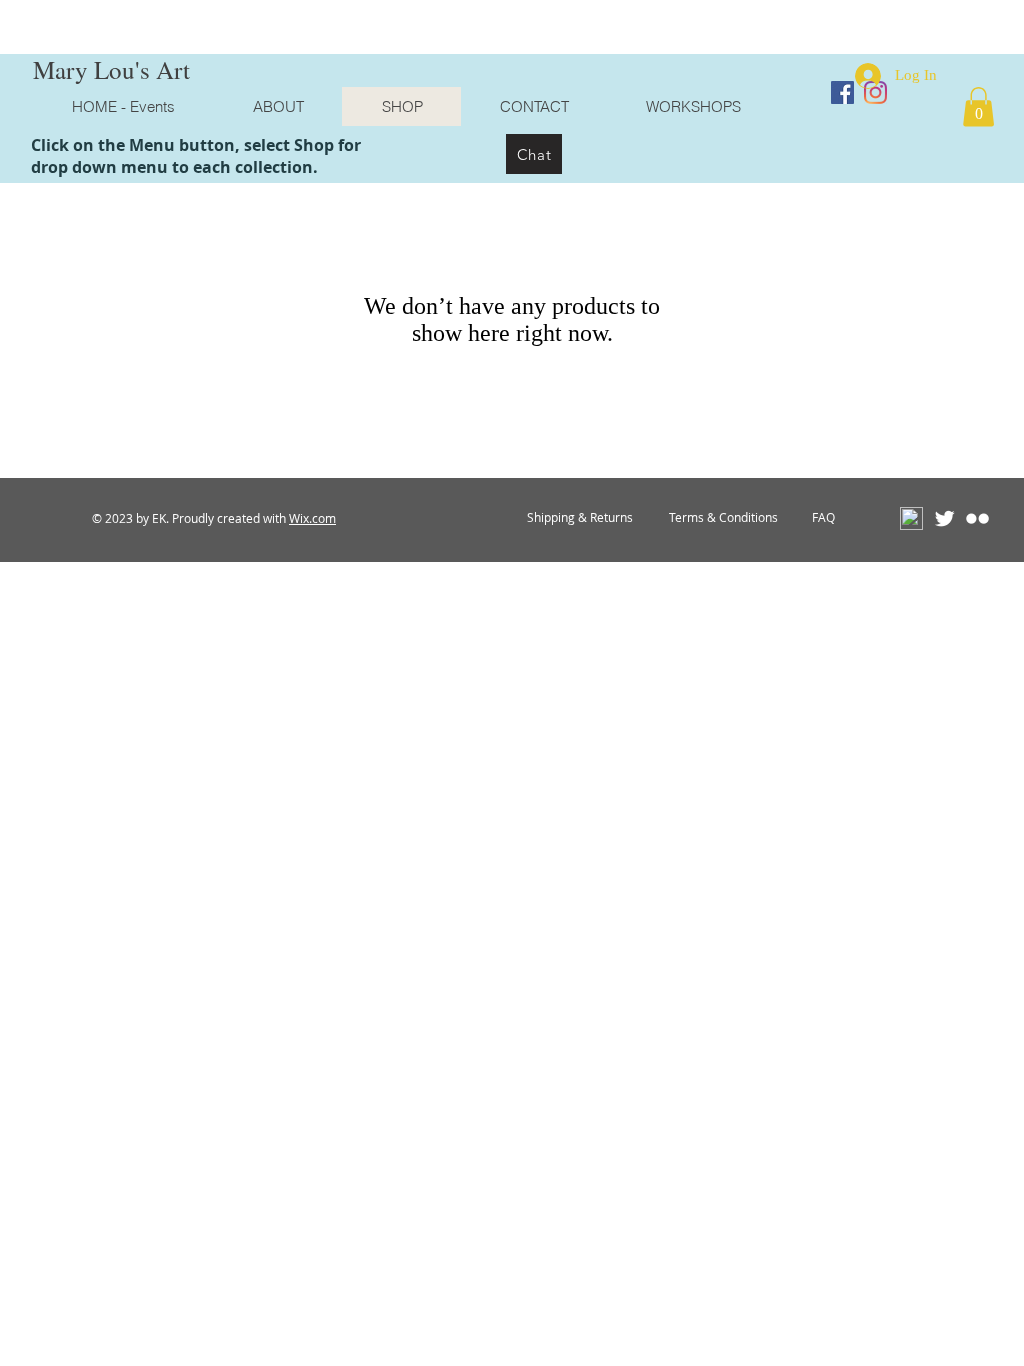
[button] (978, 106)
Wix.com (312, 518)
